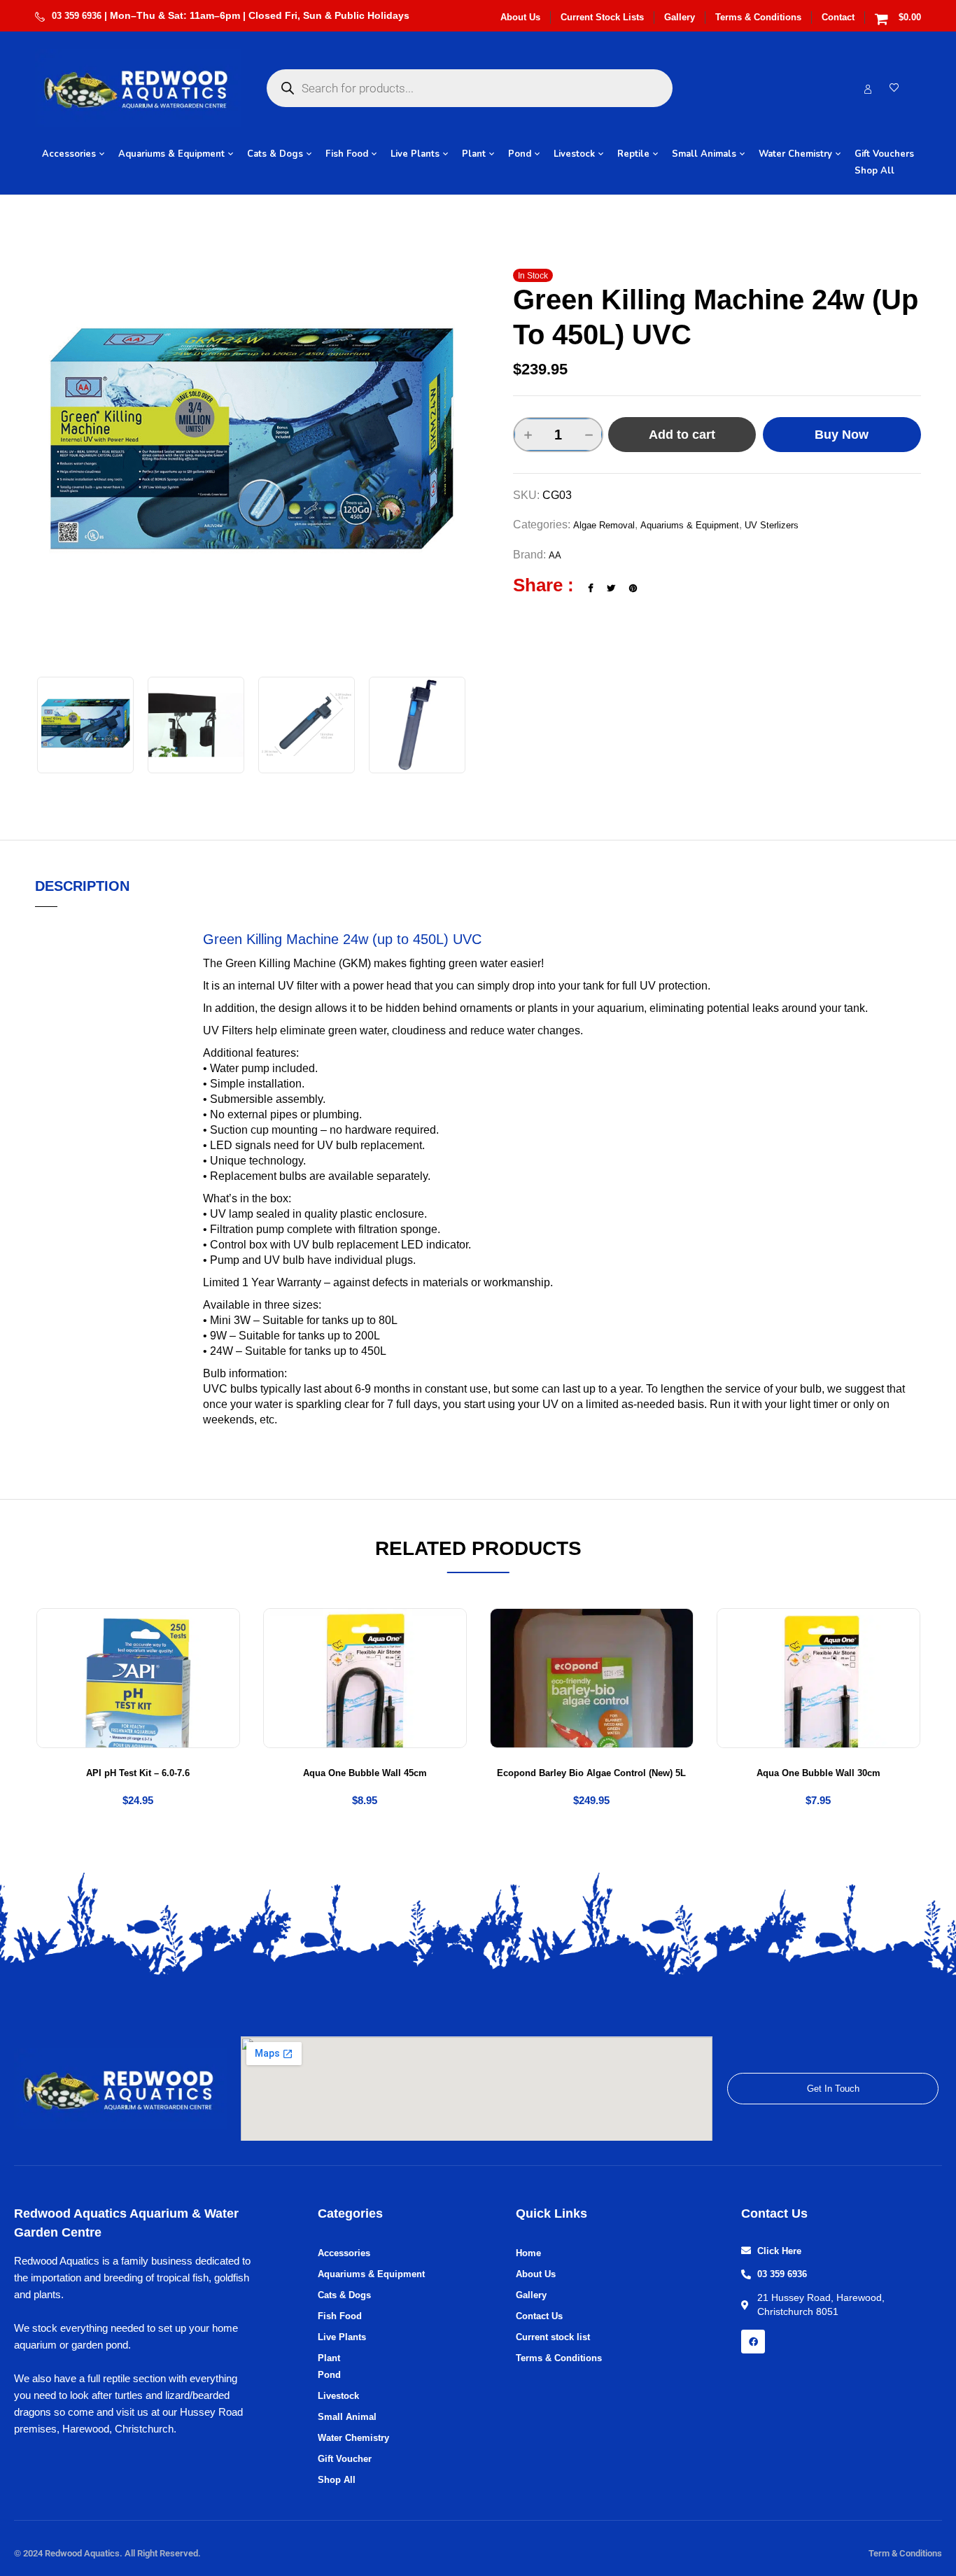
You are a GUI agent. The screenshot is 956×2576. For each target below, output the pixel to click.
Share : (543, 585)
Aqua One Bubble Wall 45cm (365, 1773)
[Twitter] (611, 588)
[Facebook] (590, 588)
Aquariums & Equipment (690, 525)
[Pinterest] (633, 588)
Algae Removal (604, 525)
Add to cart (682, 435)
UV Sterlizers (772, 525)
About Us (520, 17)
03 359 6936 (77, 16)
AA (555, 555)
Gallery (680, 17)
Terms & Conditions (758, 17)
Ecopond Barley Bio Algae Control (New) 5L (591, 1773)
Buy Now (842, 435)
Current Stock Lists (602, 17)
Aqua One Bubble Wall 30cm (818, 1773)
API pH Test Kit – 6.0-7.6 (138, 1773)
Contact (838, 17)
